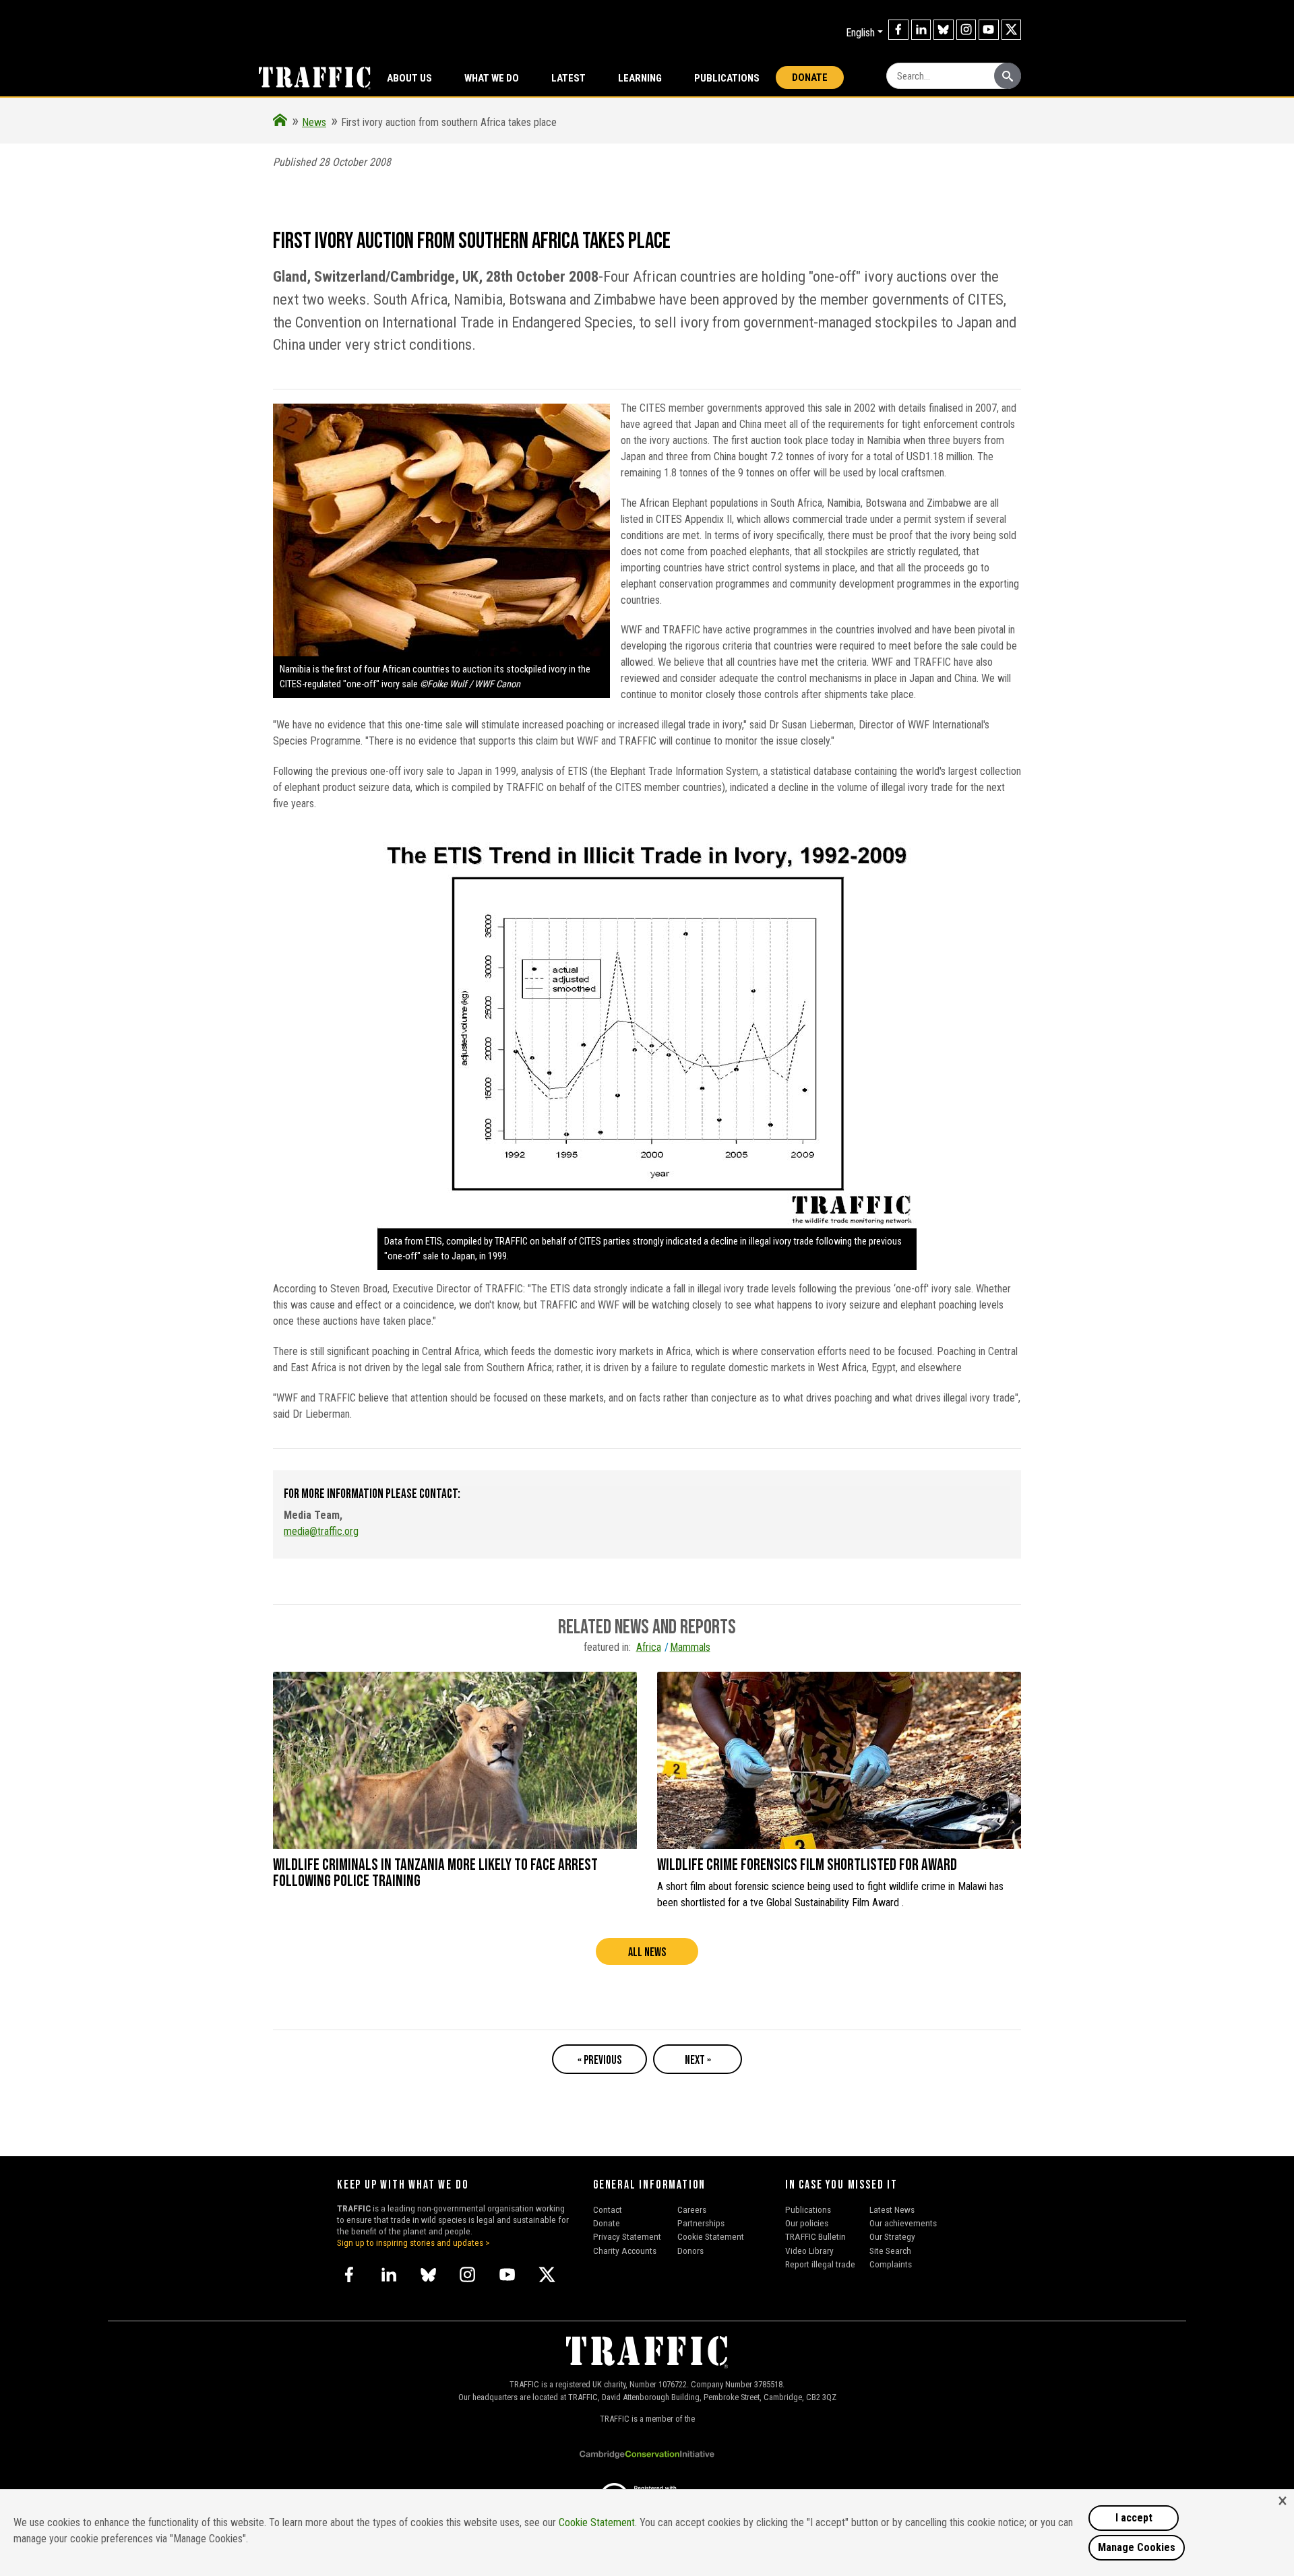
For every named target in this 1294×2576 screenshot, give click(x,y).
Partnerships (701, 2223)
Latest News (892, 2209)
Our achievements (903, 2223)
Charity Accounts (625, 2251)
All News (647, 1952)
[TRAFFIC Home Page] (280, 122)
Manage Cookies (1137, 2547)
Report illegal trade (820, 2264)
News (314, 122)
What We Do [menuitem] (492, 78)
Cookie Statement (711, 2236)
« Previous (599, 2060)
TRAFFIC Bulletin (815, 2236)
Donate (810, 77)
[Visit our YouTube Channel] (989, 30)
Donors (690, 2251)
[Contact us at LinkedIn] (921, 30)
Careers (692, 2209)
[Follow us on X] (1012, 30)
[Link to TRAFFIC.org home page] (307, 77)
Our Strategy (892, 2236)
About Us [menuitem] (409, 78)
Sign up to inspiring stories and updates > (413, 2242)
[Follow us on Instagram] (966, 30)
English (860, 33)
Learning (640, 78)
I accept (1134, 2518)
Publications (727, 78)
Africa (648, 1647)
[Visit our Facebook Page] (898, 30)
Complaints (891, 2264)
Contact (608, 2209)
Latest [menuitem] (568, 78)
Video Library (809, 2251)
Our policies (807, 2223)
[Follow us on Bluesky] (944, 30)
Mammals (690, 1647)
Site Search (890, 2251)
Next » (698, 2060)
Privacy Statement (627, 2236)
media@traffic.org (321, 1531)
